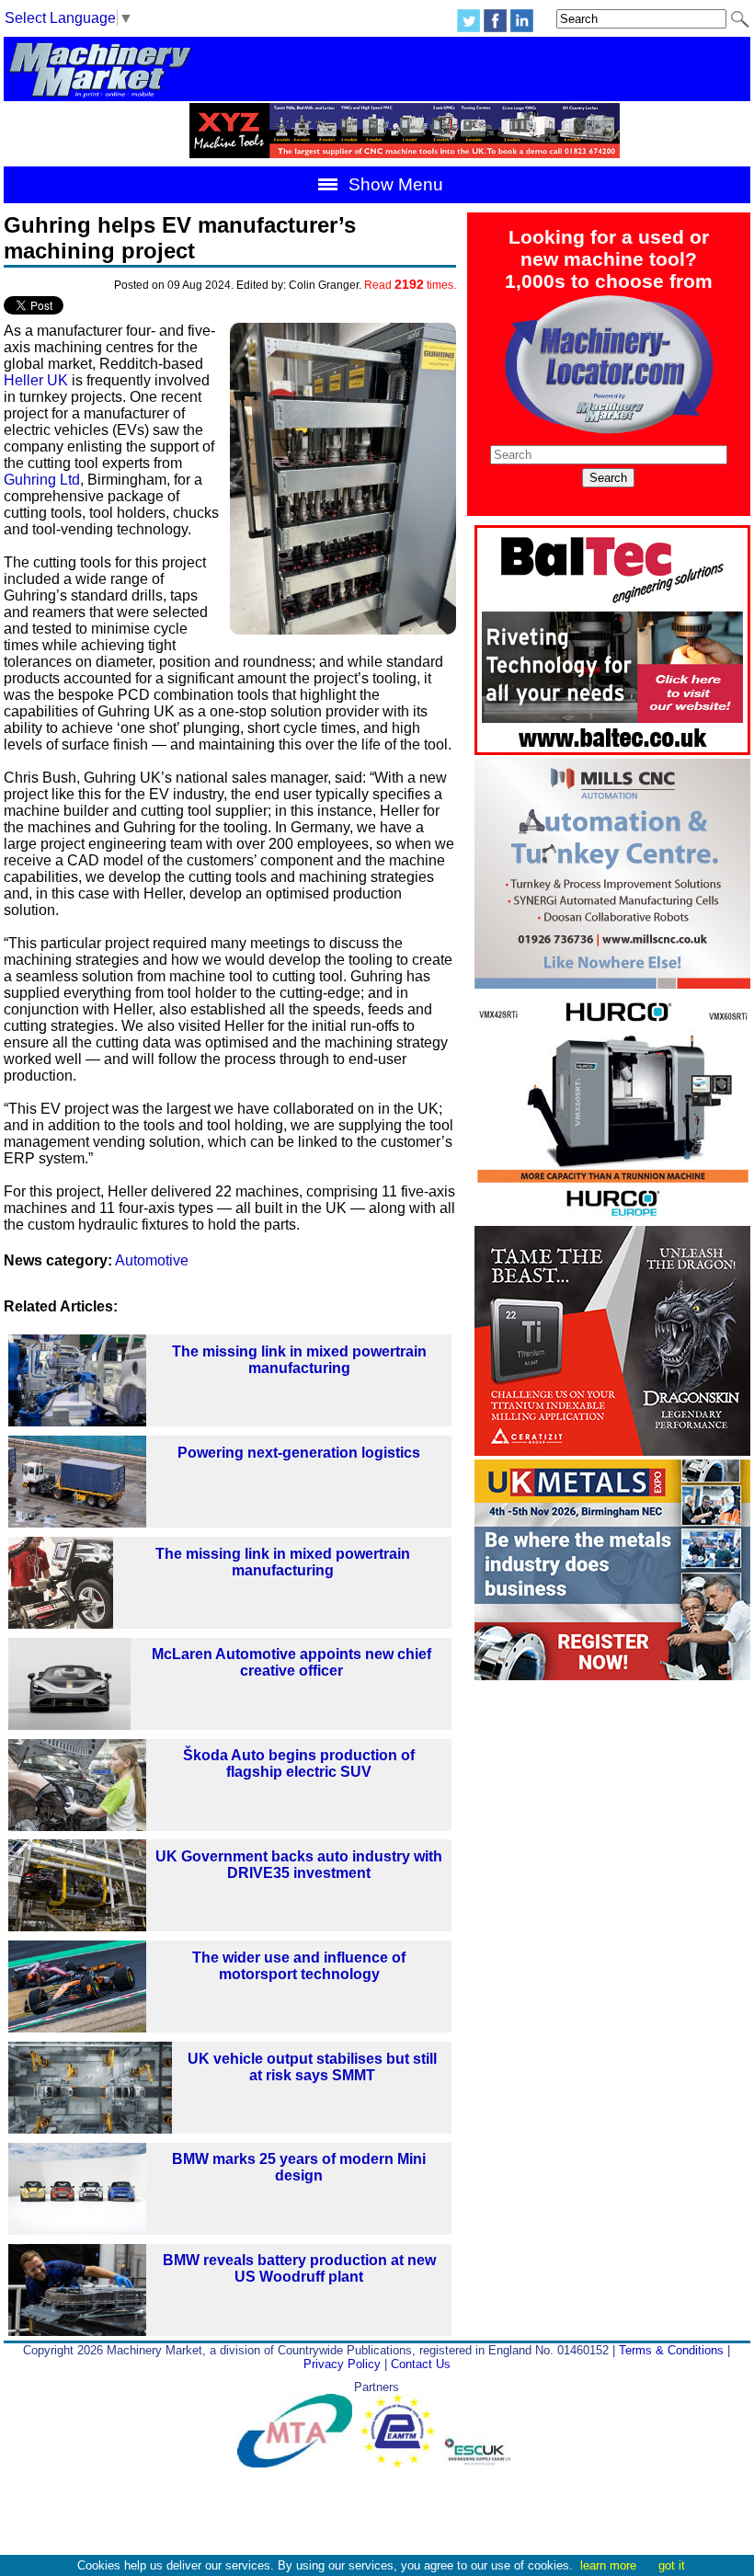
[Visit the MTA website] (299, 2463)
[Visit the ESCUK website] (480, 2463)
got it (672, 2565)
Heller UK (36, 380)
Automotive (152, 1260)
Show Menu (394, 184)
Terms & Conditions (671, 2350)
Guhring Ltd (42, 480)
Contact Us (421, 2364)
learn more (608, 2565)
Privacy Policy (342, 2364)
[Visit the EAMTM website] (402, 2463)
